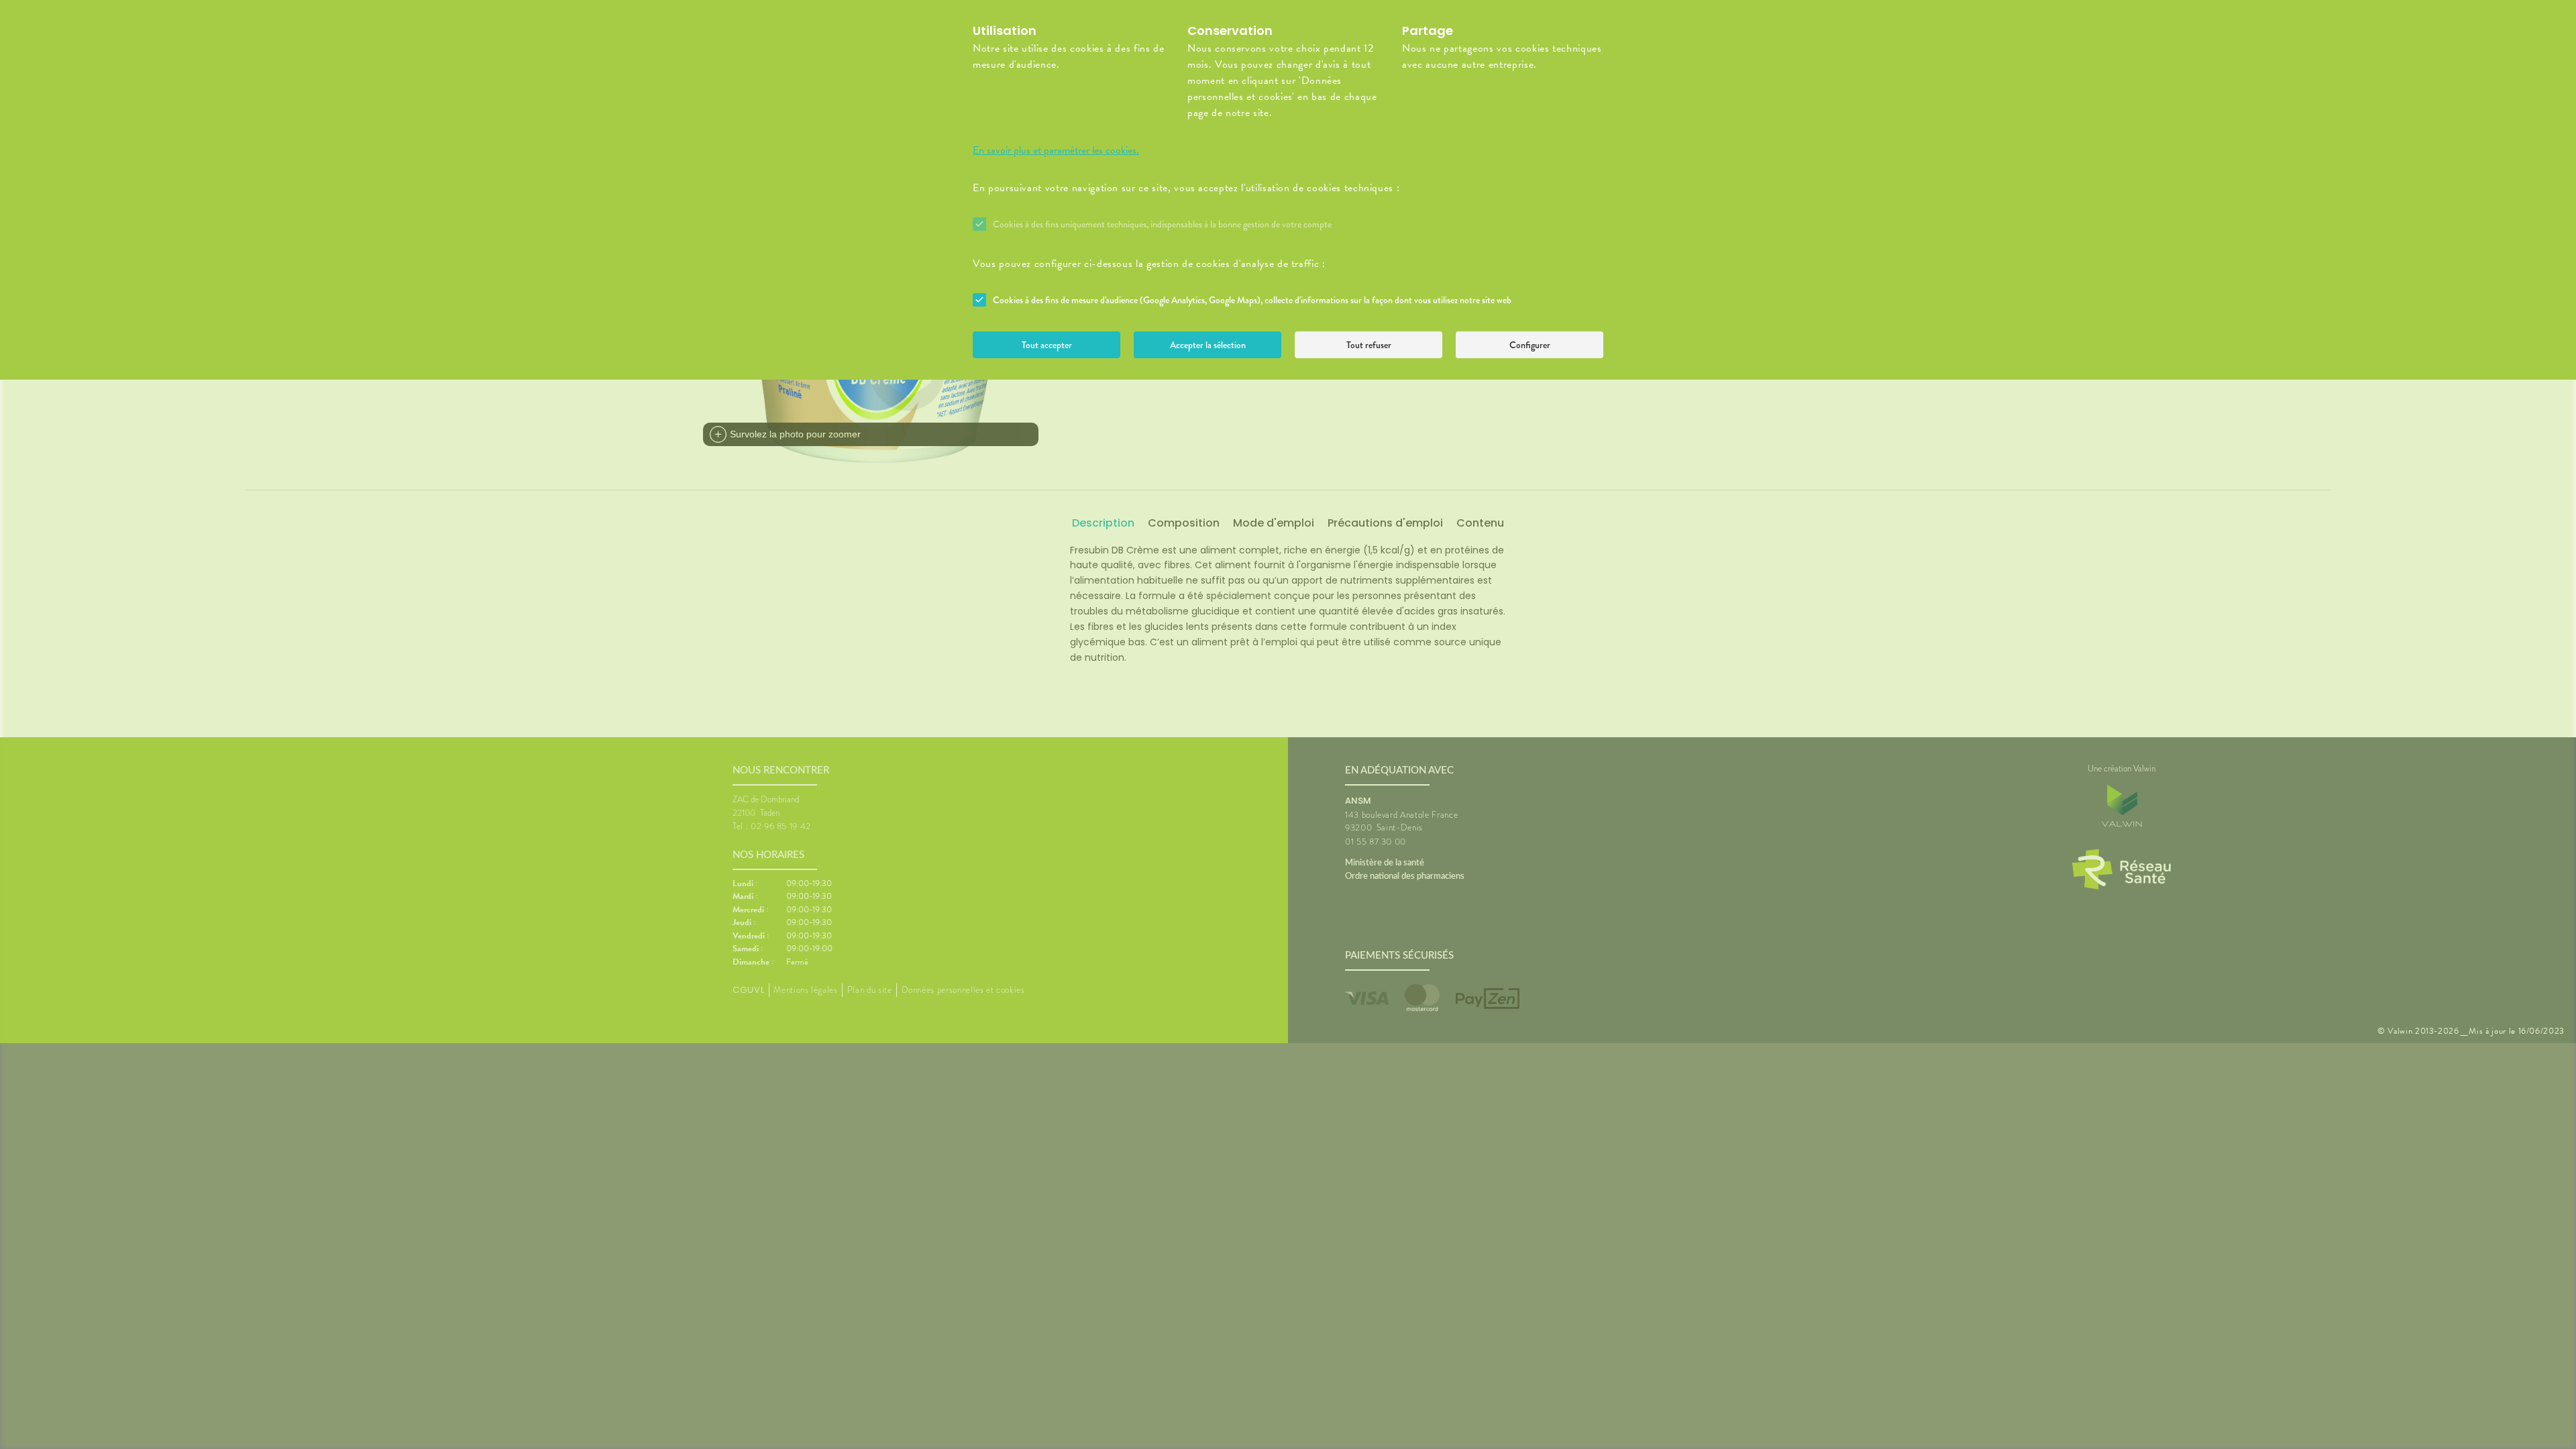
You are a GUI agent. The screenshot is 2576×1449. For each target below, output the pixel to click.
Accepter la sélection (1208, 345)
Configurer (1530, 345)
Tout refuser (1369, 345)
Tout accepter (1047, 345)
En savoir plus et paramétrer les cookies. (1056, 150)
